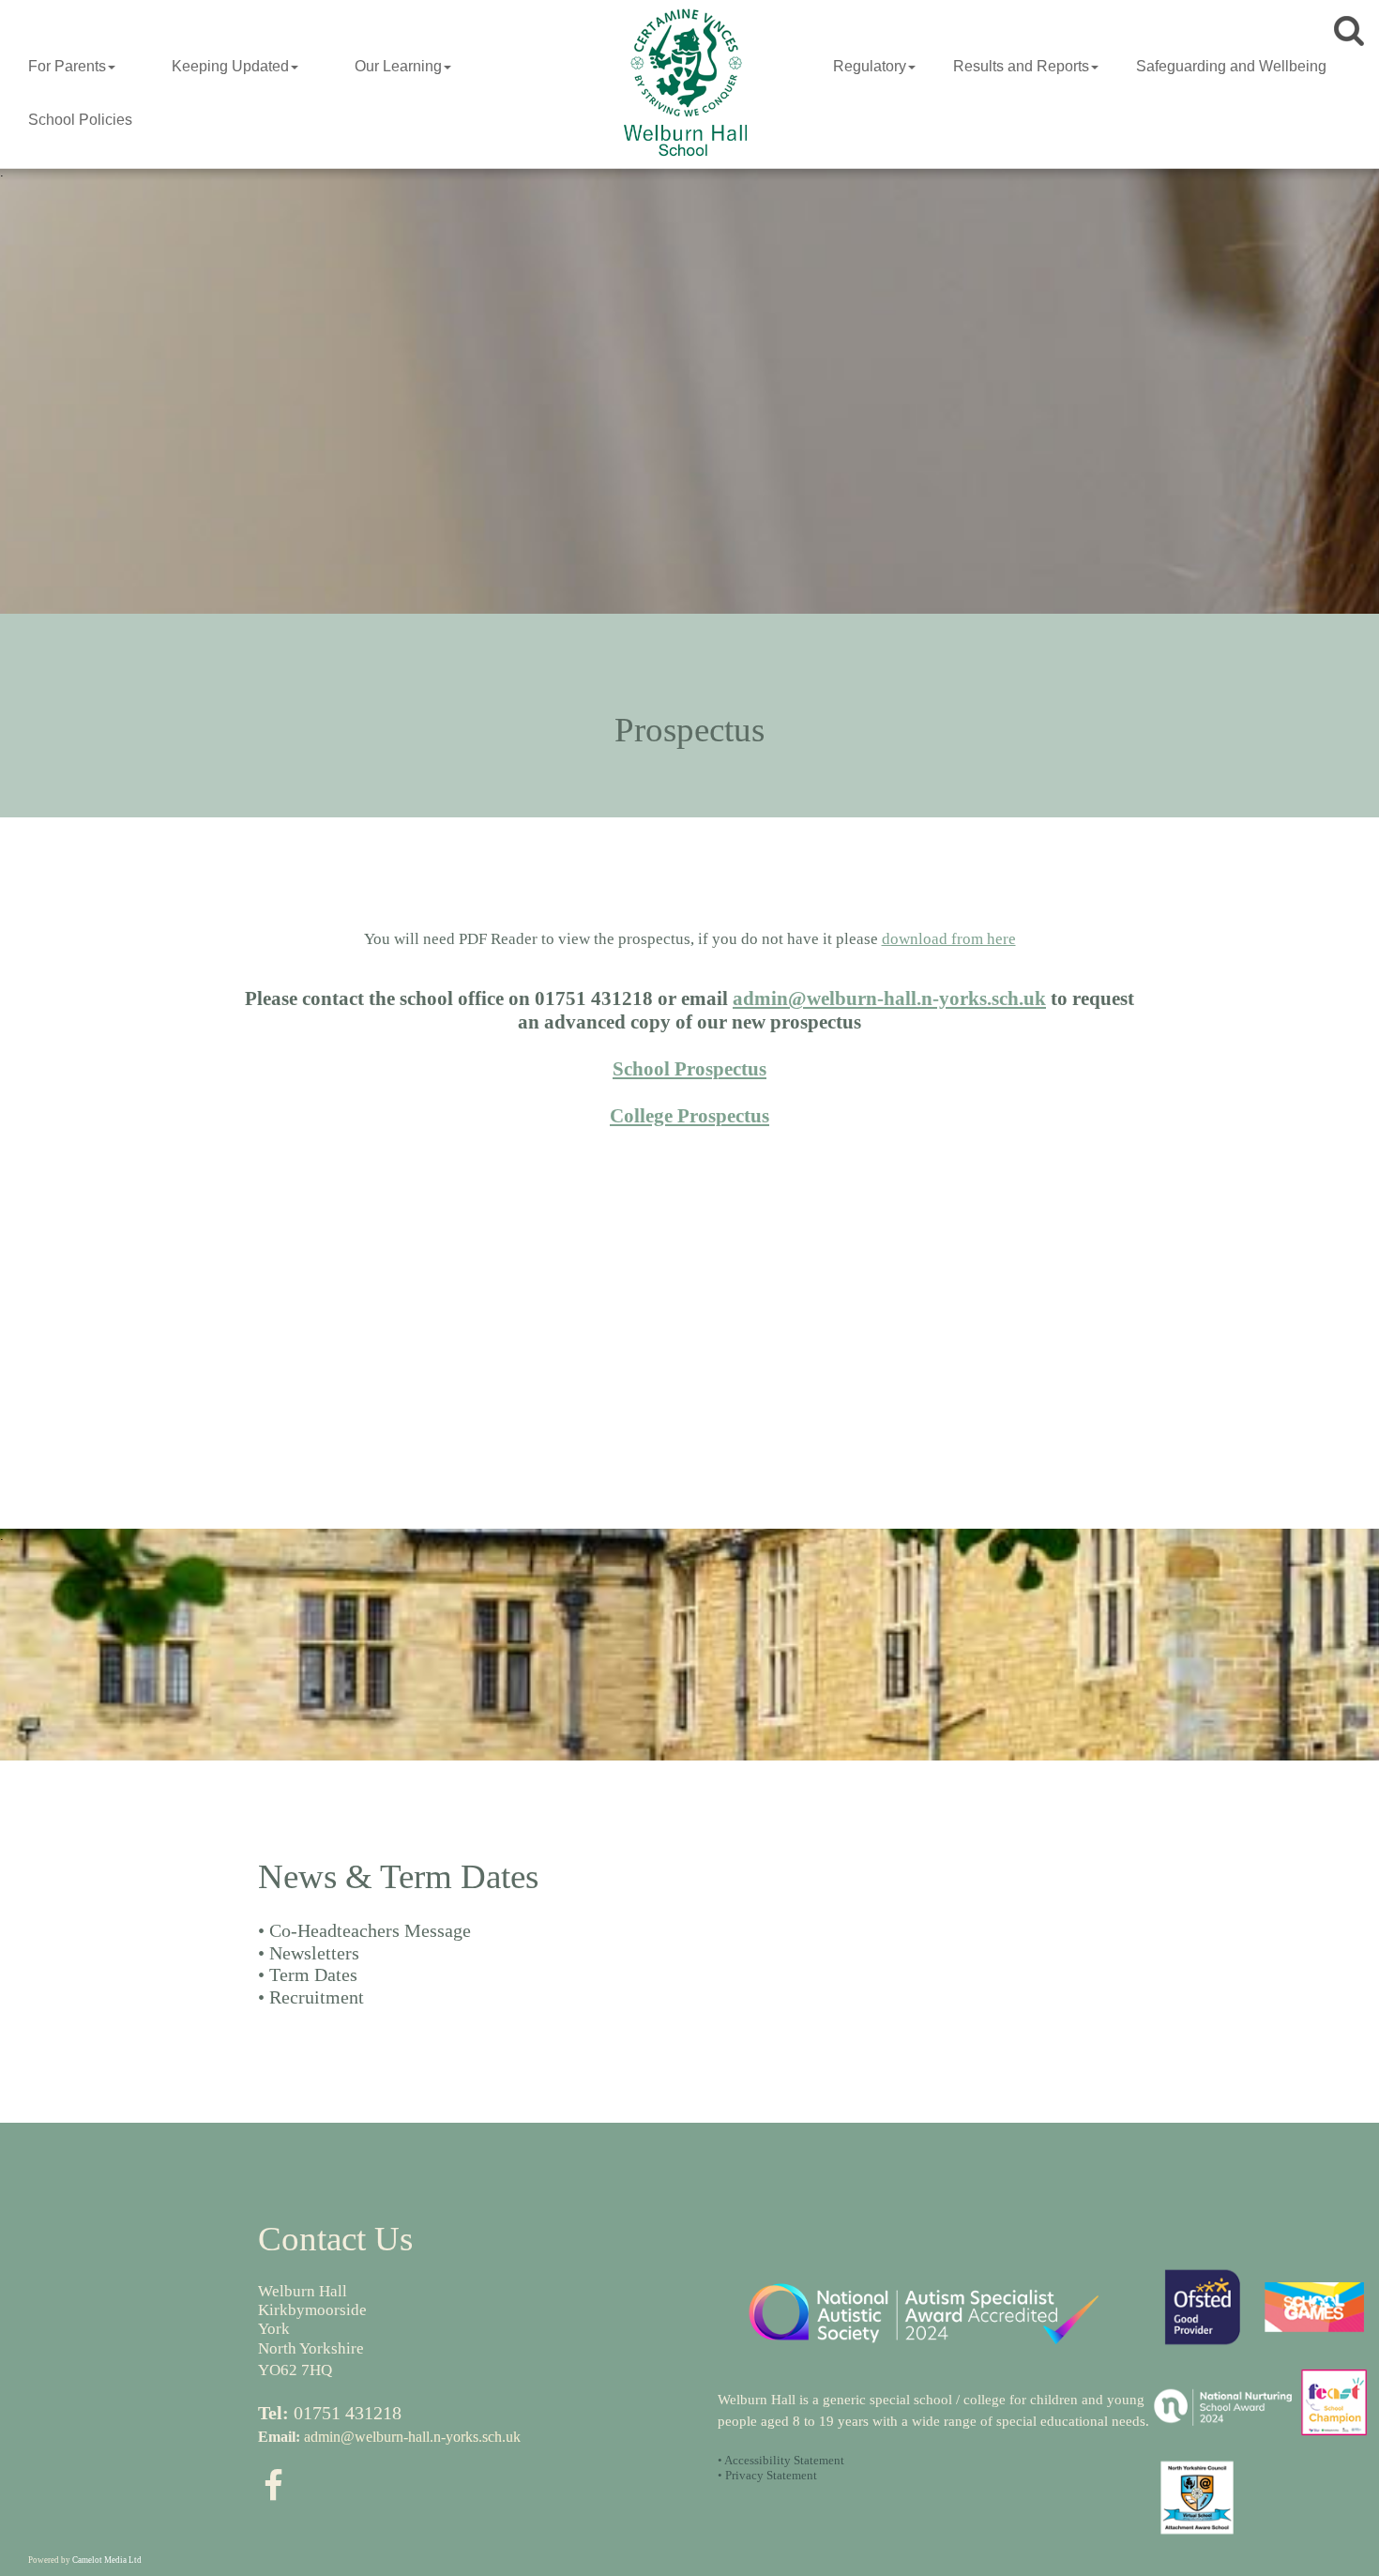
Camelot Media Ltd (107, 2560)
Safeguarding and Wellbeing (1231, 66)
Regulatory (870, 66)
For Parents (67, 66)
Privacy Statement (771, 2475)
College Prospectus (689, 1116)
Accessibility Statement (784, 2460)
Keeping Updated (230, 66)
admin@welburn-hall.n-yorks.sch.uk (889, 998)
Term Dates (313, 1974)
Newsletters (314, 1953)
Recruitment (317, 1997)
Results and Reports (1021, 66)
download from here (949, 939)
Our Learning (398, 66)
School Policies (80, 120)
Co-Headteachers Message (370, 1930)
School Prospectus (689, 1069)
